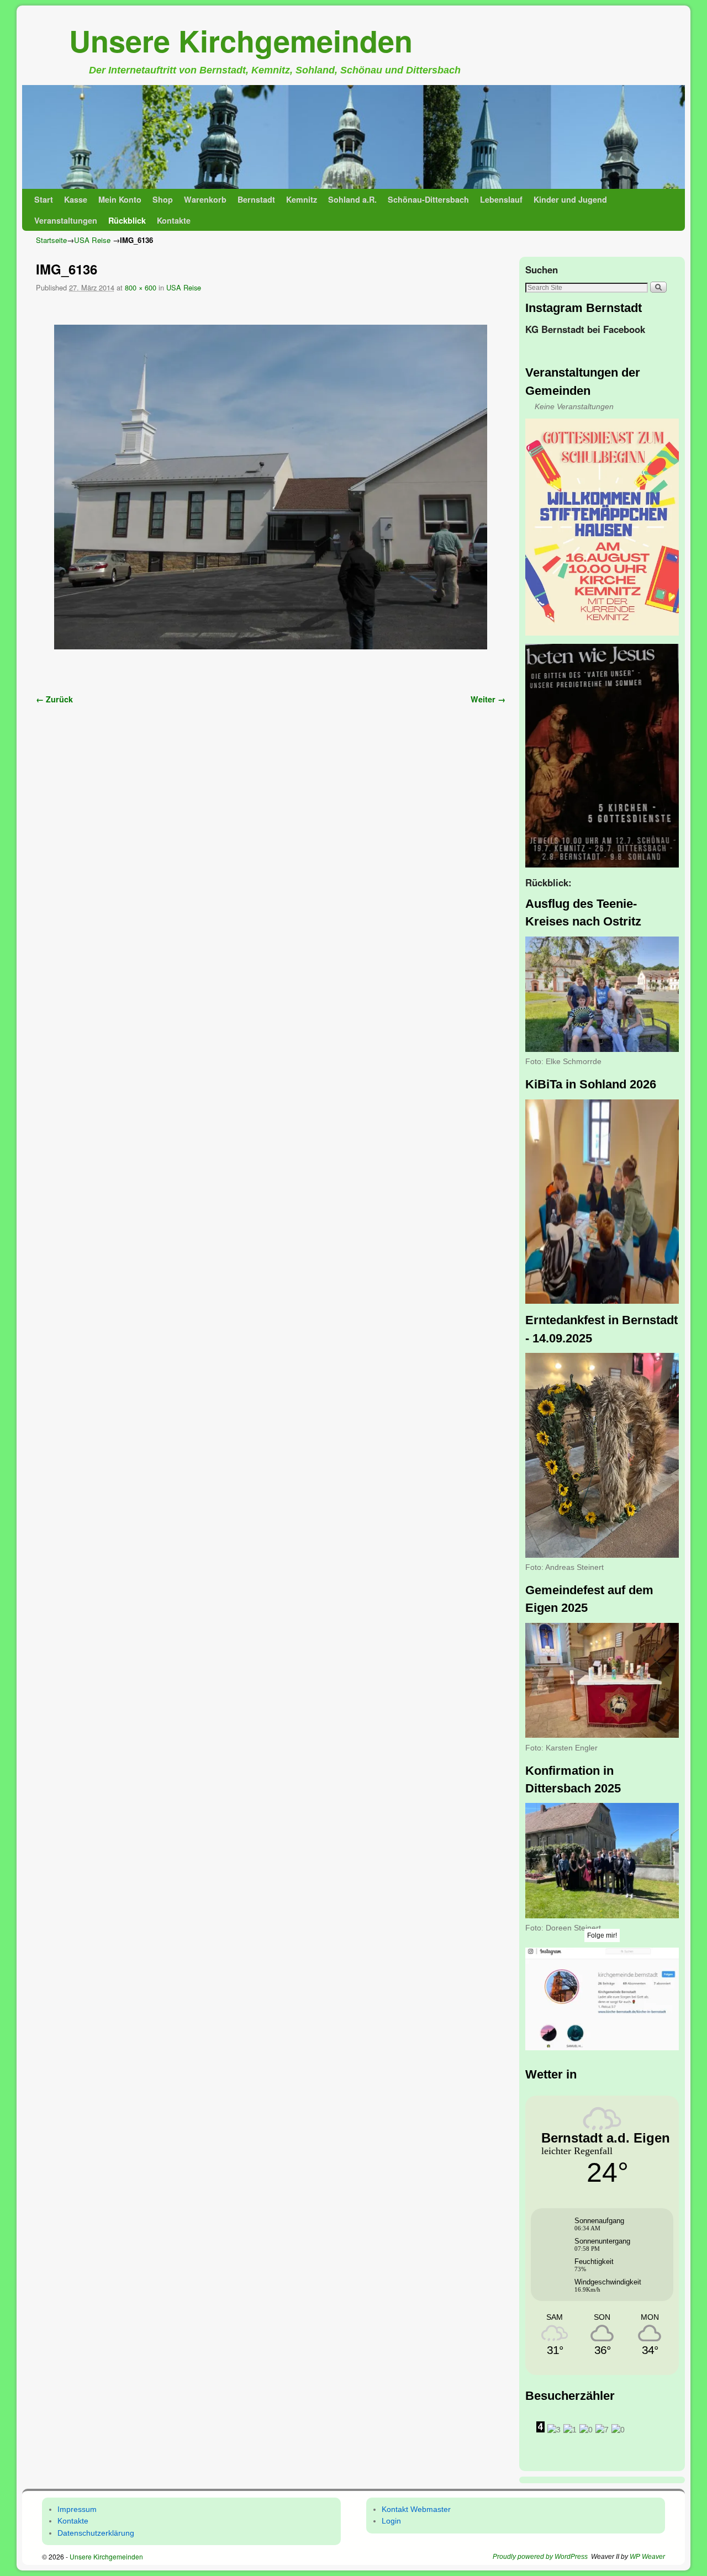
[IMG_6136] (271, 487)
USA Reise (92, 240)
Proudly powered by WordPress (540, 2557)
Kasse (76, 199)
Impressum (77, 2509)
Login (391, 2521)
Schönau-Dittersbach (428, 199)
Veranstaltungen (66, 220)
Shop (163, 199)
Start (44, 199)
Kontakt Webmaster (416, 2509)
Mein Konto (120, 199)
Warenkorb (205, 199)
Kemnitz (302, 199)
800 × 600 (141, 287)
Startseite (51, 240)
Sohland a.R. (352, 199)
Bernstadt (256, 199)
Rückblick (127, 220)
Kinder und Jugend (570, 199)
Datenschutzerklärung (96, 2533)
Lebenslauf (501, 199)
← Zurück (54, 699)
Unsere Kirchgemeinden (241, 40)
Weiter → (488, 699)
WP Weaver (647, 2557)
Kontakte (174, 220)
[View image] (602, 527)
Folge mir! (602, 1935)
